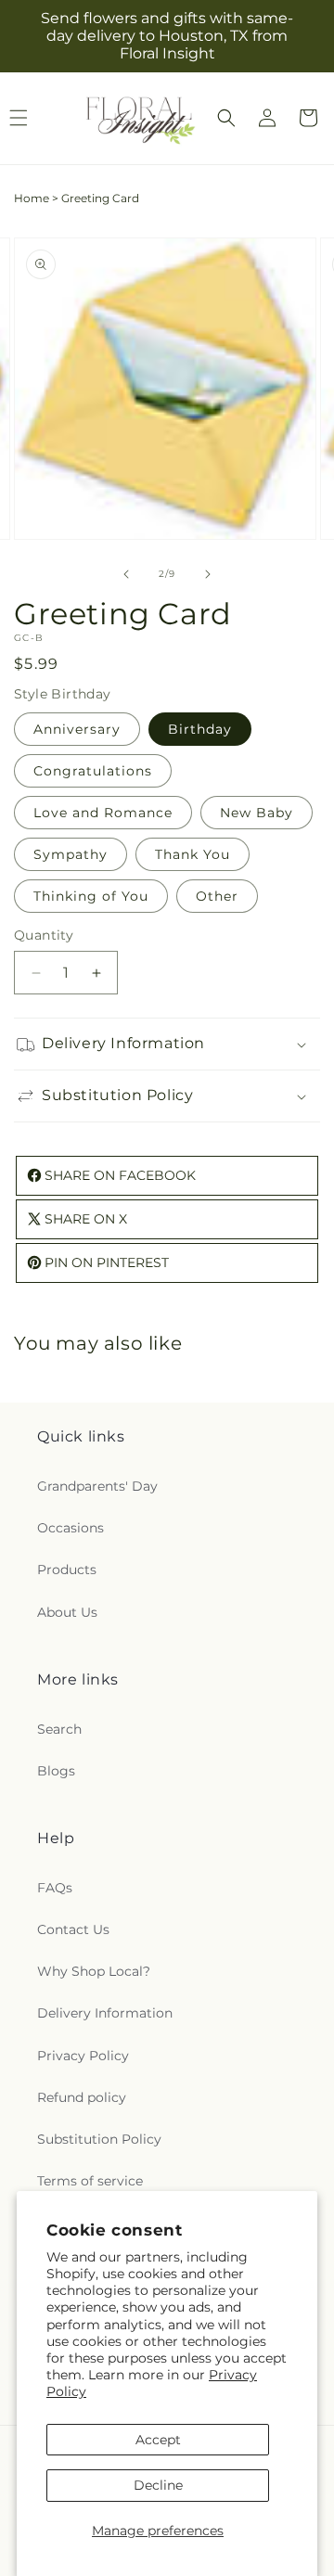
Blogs (56, 1771)
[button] (226, 118)
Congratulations (93, 771)
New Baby (257, 813)
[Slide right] (208, 574)
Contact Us (73, 1929)
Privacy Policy (83, 2056)
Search (59, 1729)
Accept (158, 2440)
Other (217, 896)
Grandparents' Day (97, 1486)
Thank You (193, 854)
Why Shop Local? (94, 1971)
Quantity (44, 935)
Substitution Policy (99, 2139)
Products (67, 1570)
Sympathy (71, 854)
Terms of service (90, 2181)
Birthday (200, 729)
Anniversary (77, 729)
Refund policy (82, 2097)
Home (32, 198)
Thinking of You (91, 896)
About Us (67, 1612)
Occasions (71, 1528)
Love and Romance (103, 813)
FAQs (55, 1888)
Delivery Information (105, 2013)
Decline (158, 2485)
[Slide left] (126, 574)
